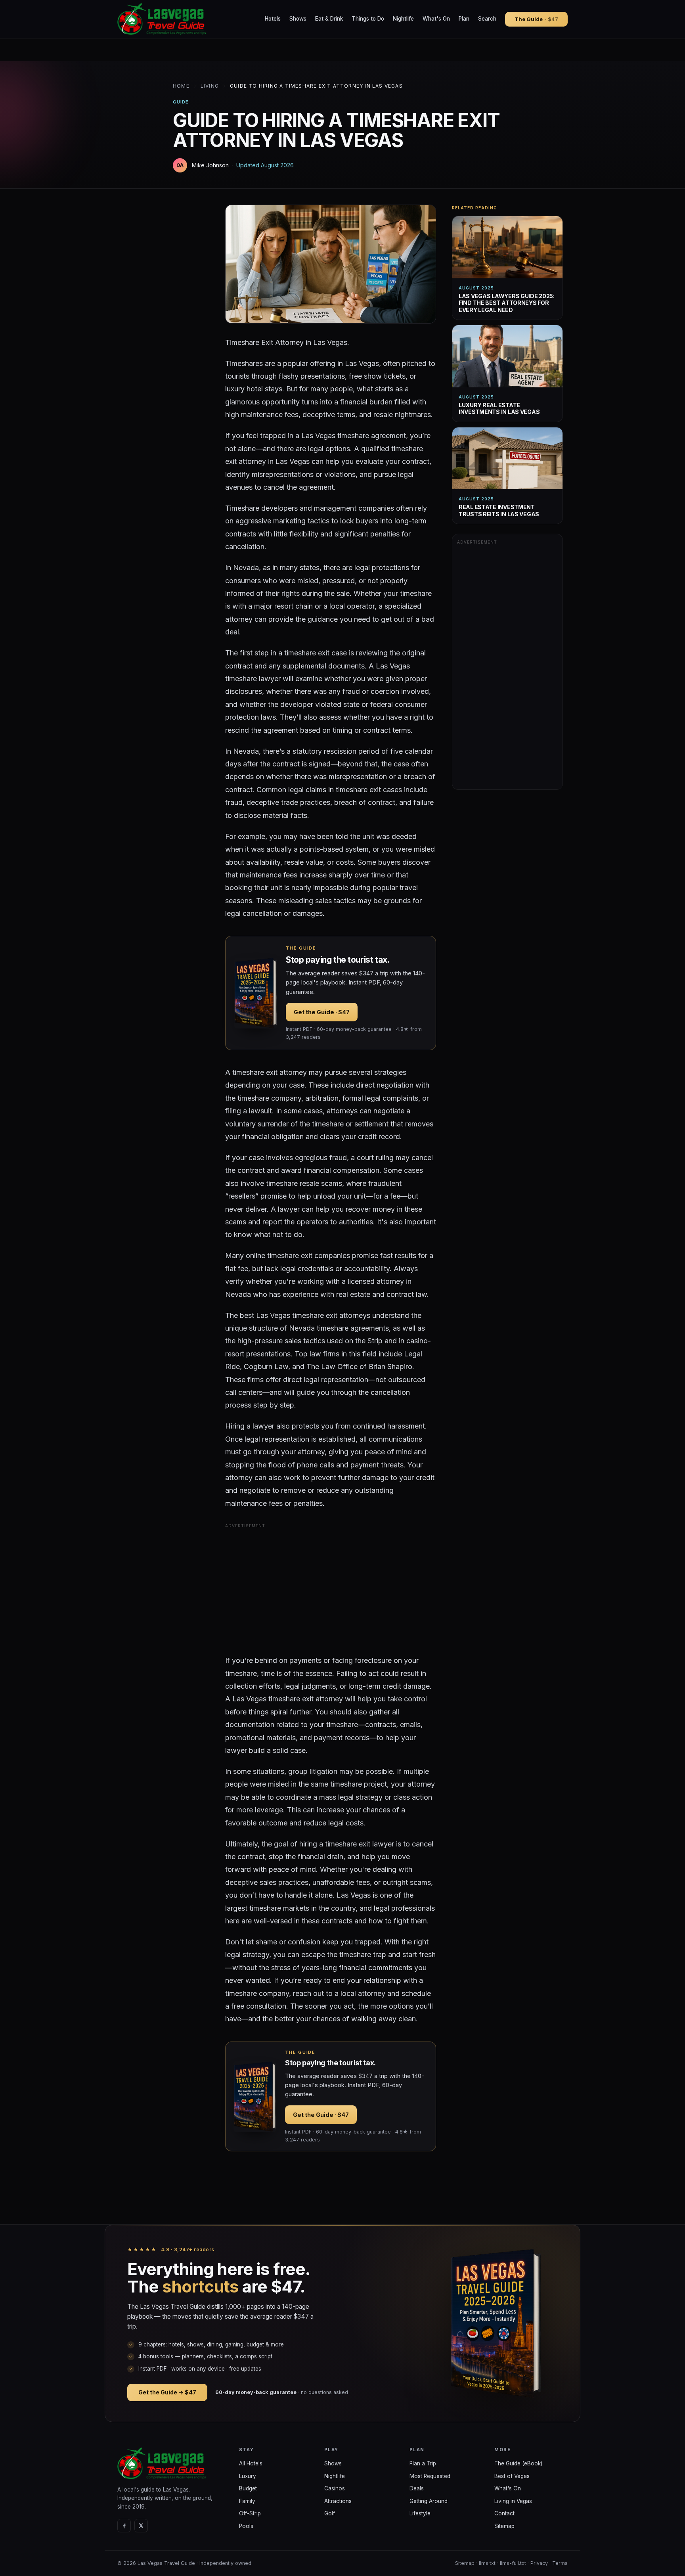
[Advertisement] (331, 1586)
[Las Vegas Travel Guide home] (163, 19)
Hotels (273, 19)
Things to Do (368, 19)
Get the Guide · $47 (322, 1012)
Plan (464, 19)
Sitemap (504, 2526)
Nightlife (403, 19)
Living (210, 86)
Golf (330, 2513)
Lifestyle (420, 2513)
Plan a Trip (423, 2463)
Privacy (539, 2563)
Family (247, 2501)
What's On (436, 19)
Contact (504, 2513)
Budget (248, 2488)
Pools (246, 2526)
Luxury (248, 2476)
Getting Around (429, 2501)
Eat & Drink (329, 19)
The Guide (536, 19)
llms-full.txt (513, 2563)
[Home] (172, 2463)
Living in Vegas (513, 2501)
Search (487, 19)
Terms (560, 2563)
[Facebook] (124, 2526)
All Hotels (251, 2463)
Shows (298, 19)
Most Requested (430, 2476)
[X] (141, 2526)
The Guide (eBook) (518, 2463)
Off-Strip (250, 2513)
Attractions (338, 2501)
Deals (417, 2488)
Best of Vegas (512, 2476)
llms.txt (487, 2563)
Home (181, 86)
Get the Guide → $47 (167, 2392)
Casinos (335, 2488)
